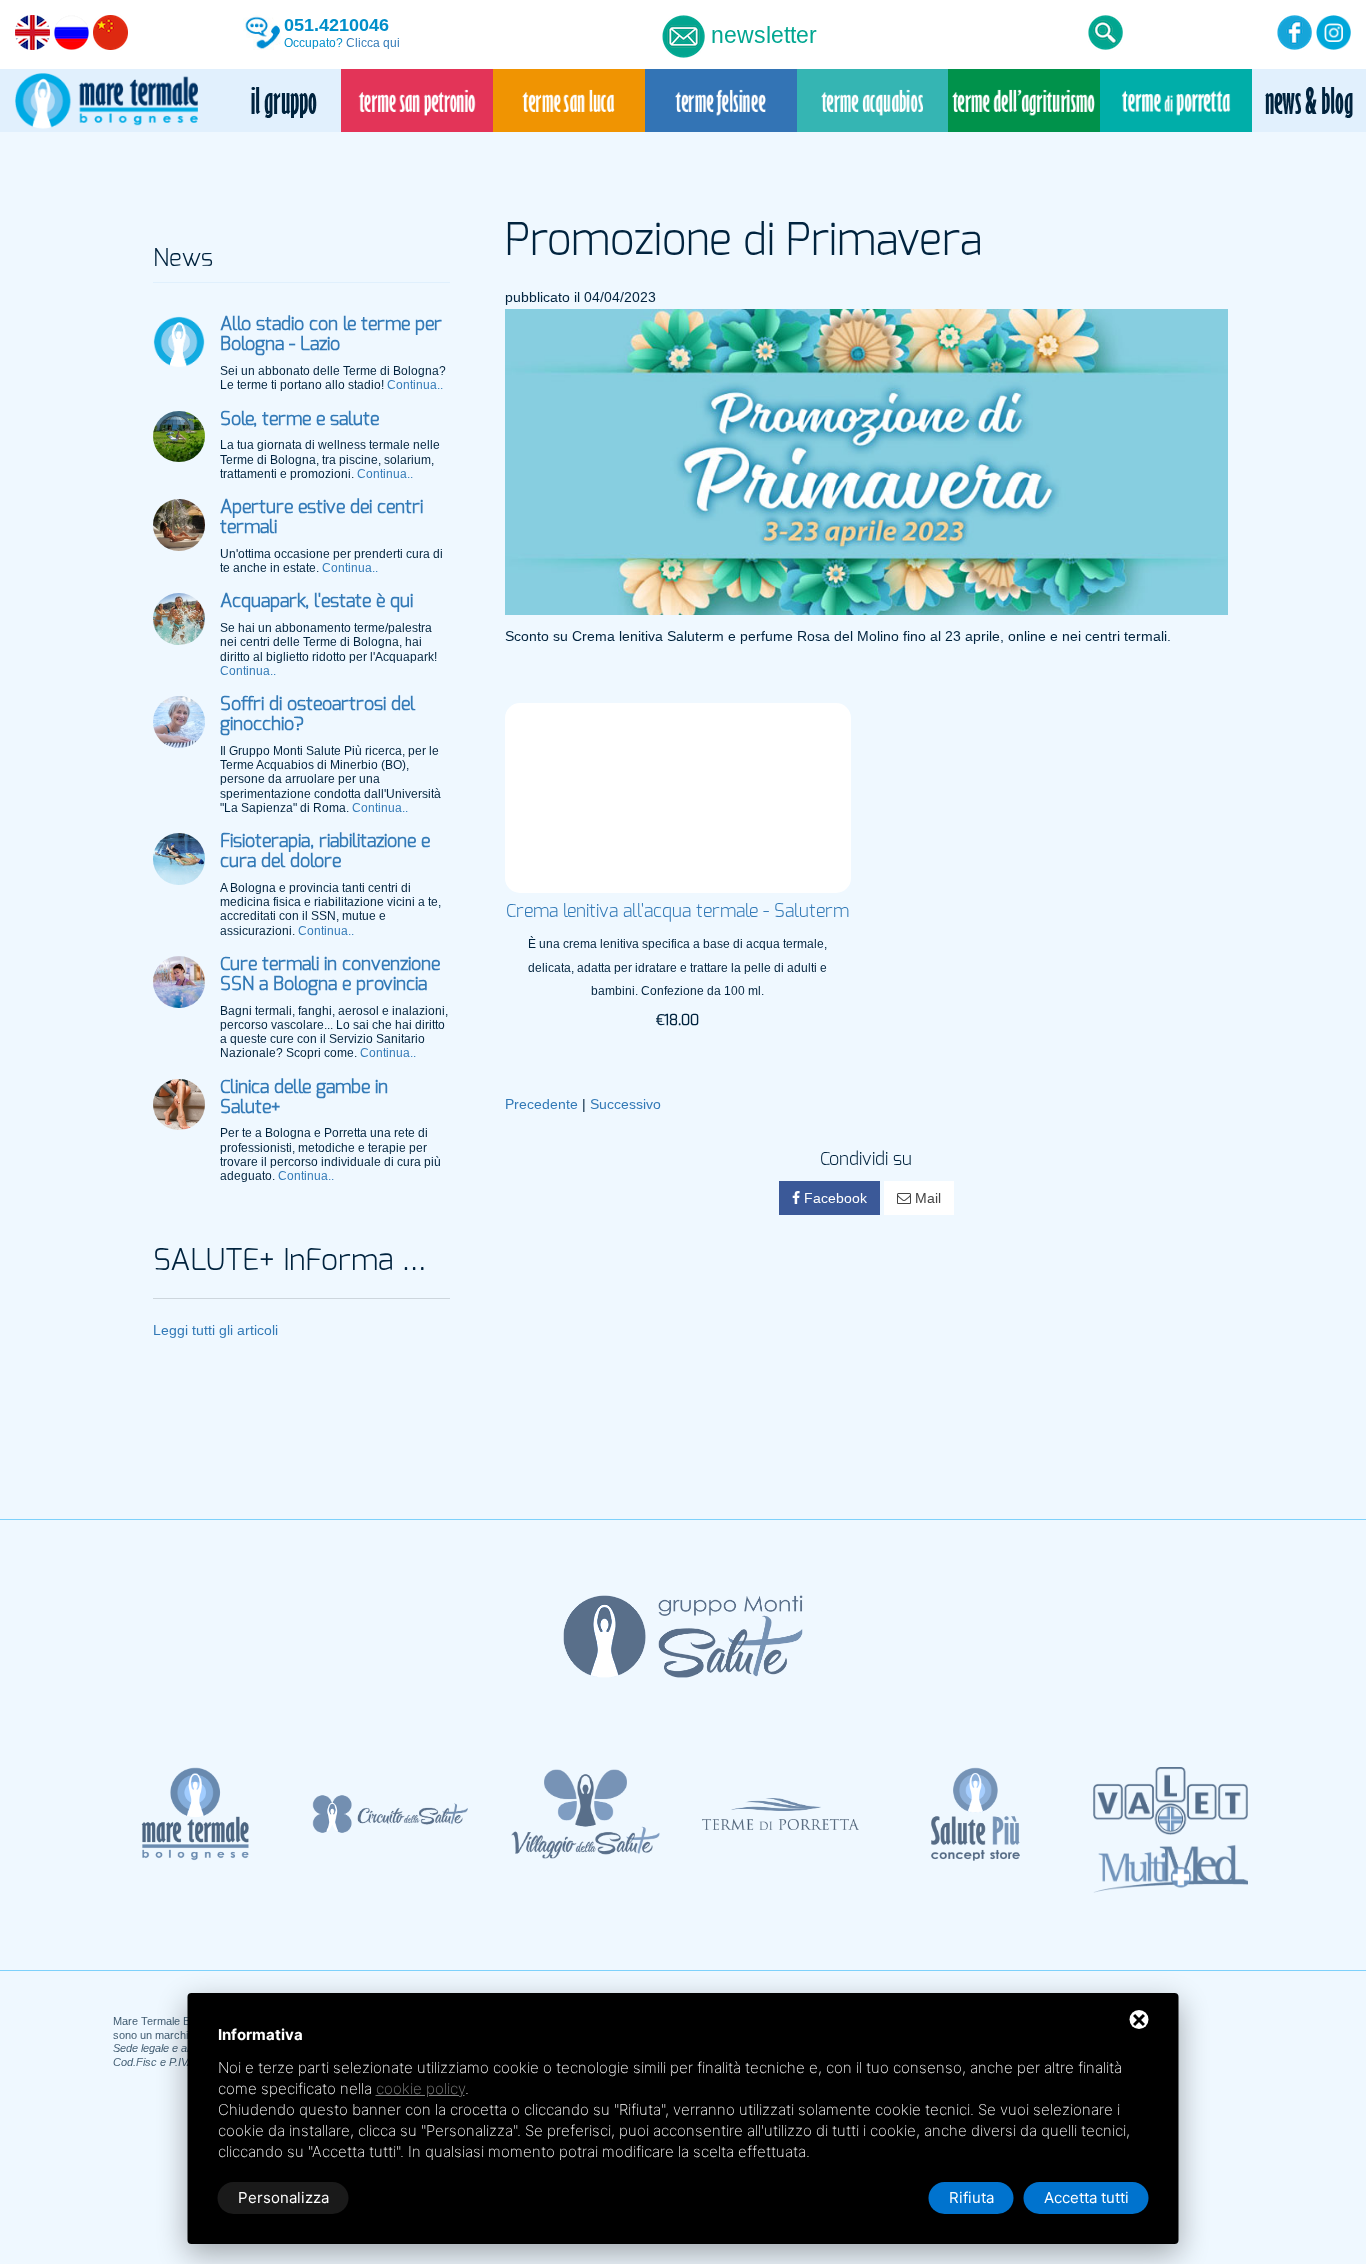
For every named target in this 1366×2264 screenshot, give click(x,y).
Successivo (625, 1104)
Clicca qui (373, 43)
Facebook (833, 1198)
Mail (926, 1198)
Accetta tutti (1086, 2197)
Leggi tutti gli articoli (215, 1330)
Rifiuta (971, 2197)
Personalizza (283, 2197)
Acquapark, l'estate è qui (316, 602)
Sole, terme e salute (299, 420)
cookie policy (420, 2088)
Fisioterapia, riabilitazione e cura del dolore (325, 852)
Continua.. (415, 385)
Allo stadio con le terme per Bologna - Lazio (331, 335)
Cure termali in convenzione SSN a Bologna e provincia (330, 975)
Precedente (541, 1104)
